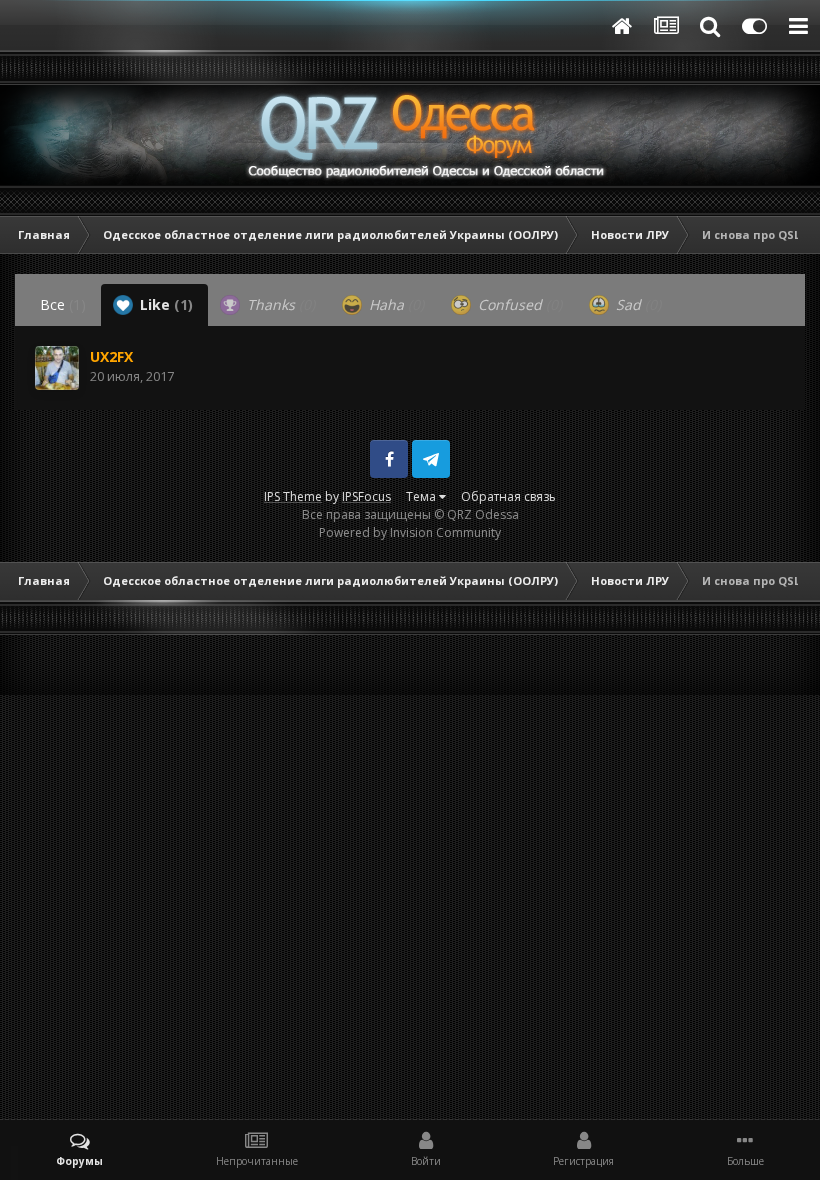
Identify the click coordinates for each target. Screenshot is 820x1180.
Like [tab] (164, 304)
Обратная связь (508, 496)
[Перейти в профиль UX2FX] (57, 368)
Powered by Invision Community (410, 532)
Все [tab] (63, 304)
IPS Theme (293, 496)
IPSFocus (366, 496)
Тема (422, 496)
